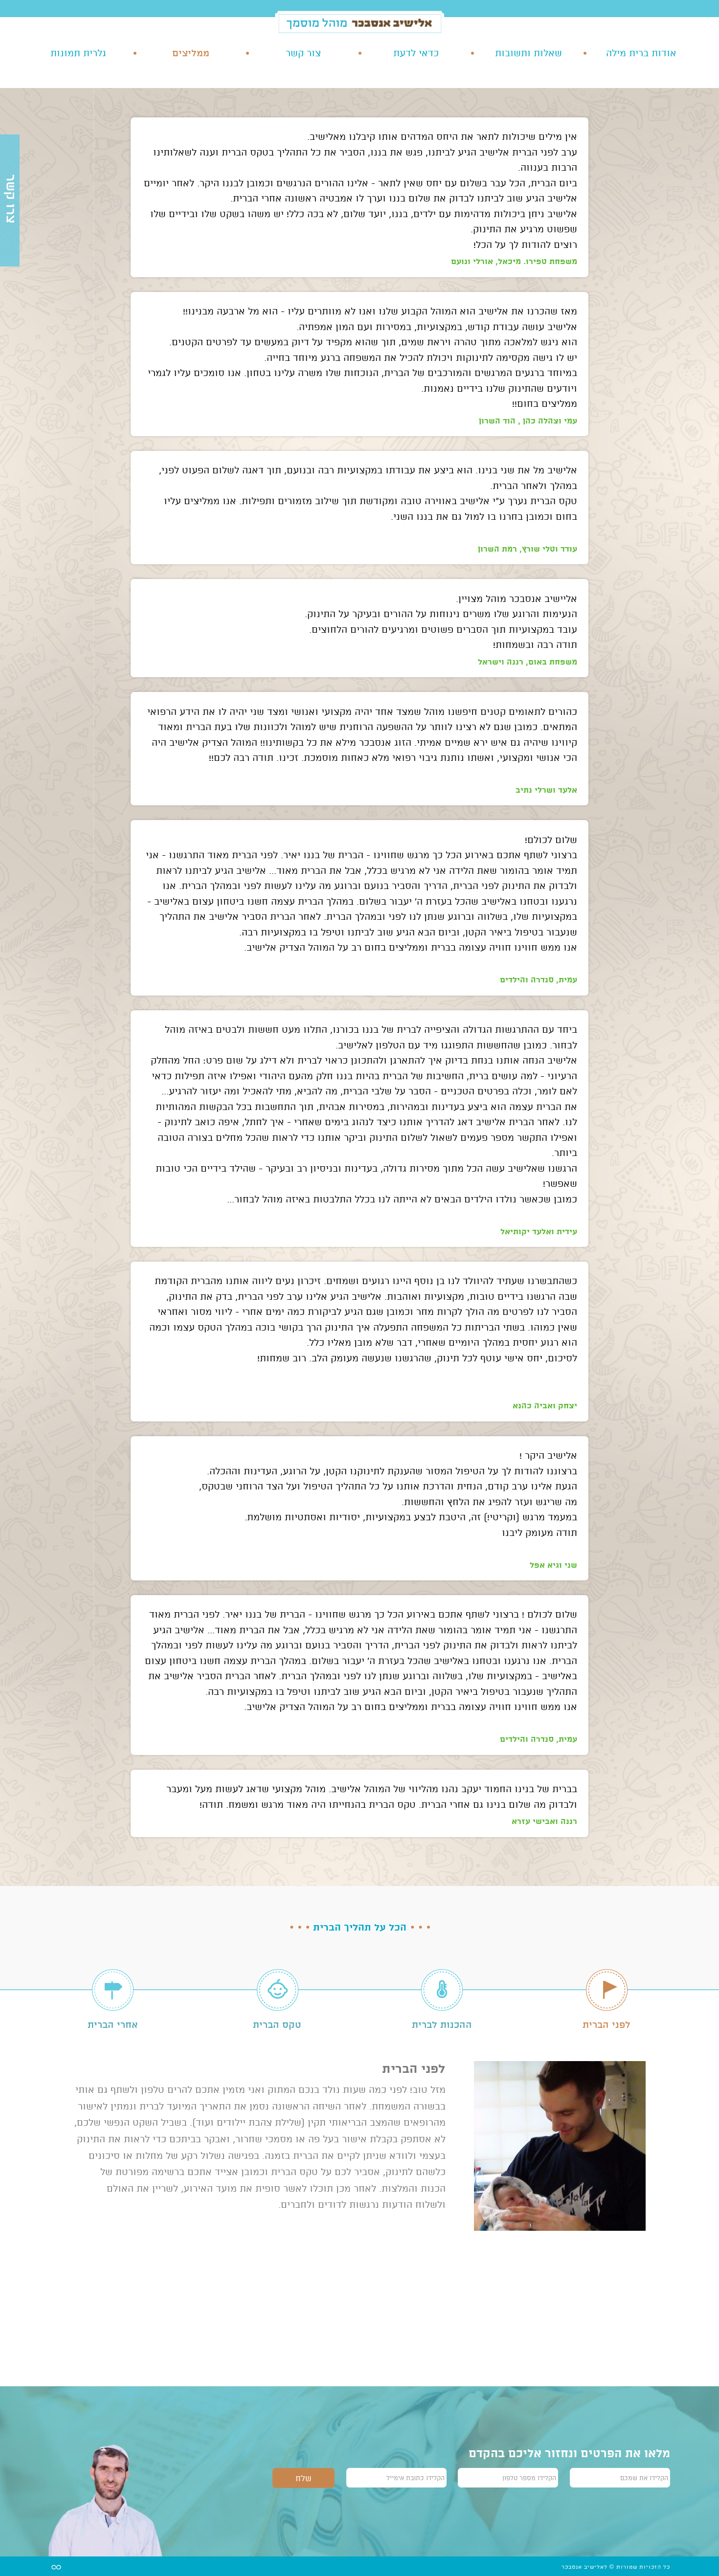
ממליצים (191, 53)
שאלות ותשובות (528, 53)
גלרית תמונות (78, 53)
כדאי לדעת (416, 53)
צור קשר (303, 53)
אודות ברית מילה (641, 53)
